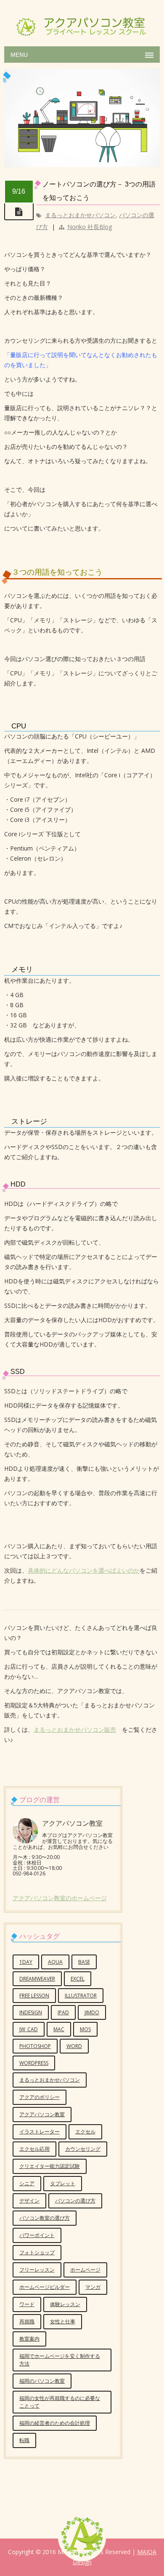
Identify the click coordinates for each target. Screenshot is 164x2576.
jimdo (92, 2012)
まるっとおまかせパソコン (80, 215)
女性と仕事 (63, 2321)
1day (26, 1962)
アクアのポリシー (40, 2097)
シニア (27, 2183)
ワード (27, 2304)
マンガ (93, 2287)
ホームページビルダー (45, 2287)
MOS (85, 2029)
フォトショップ (37, 2252)
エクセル (85, 2132)
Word (74, 2046)
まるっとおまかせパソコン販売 (75, 1729)
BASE (84, 1962)
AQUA (55, 1962)
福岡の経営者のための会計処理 (55, 2423)
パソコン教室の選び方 (45, 2218)
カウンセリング (83, 2149)
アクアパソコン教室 (42, 2114)
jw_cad (29, 2029)
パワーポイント (37, 2235)
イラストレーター (40, 2132)
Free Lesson (34, 1996)
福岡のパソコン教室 (42, 2381)
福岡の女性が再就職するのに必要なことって (60, 2402)
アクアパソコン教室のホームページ (60, 1898)
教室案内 (29, 2339)
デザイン (29, 2201)
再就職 (27, 2321)
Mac (59, 2029)
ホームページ (85, 2270)
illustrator (81, 1996)
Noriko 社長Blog (90, 227)
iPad (63, 2012)
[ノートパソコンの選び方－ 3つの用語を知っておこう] (82, 165)
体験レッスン (65, 2304)
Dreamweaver (37, 1979)
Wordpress (34, 2063)
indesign (31, 2012)
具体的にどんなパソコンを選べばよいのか (84, 1570)
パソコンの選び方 (75, 2201)
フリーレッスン (37, 2270)
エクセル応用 (34, 2149)
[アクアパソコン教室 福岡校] (82, 21)
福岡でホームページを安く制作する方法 (60, 2360)
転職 (24, 2440)
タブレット (63, 2183)
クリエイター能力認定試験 (50, 2166)
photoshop (35, 2046)
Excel (78, 1979)
